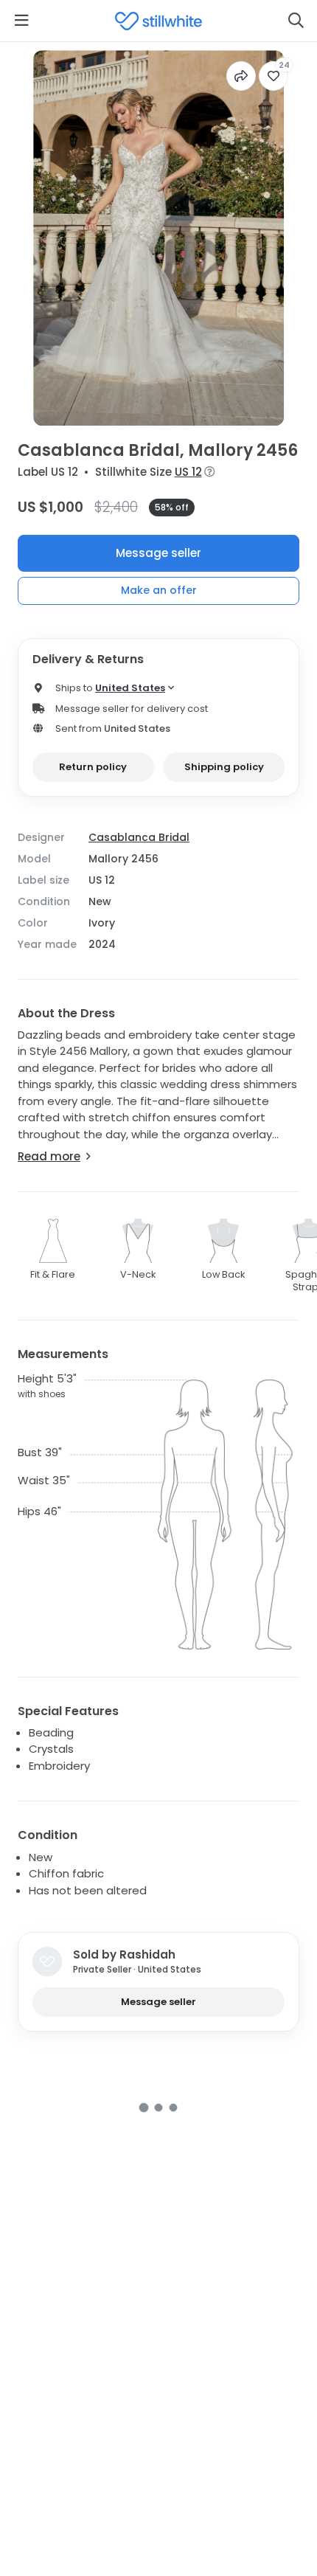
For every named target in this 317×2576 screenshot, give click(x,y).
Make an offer (159, 590)
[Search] (296, 21)
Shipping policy (224, 767)
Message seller (158, 553)
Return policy (93, 767)
